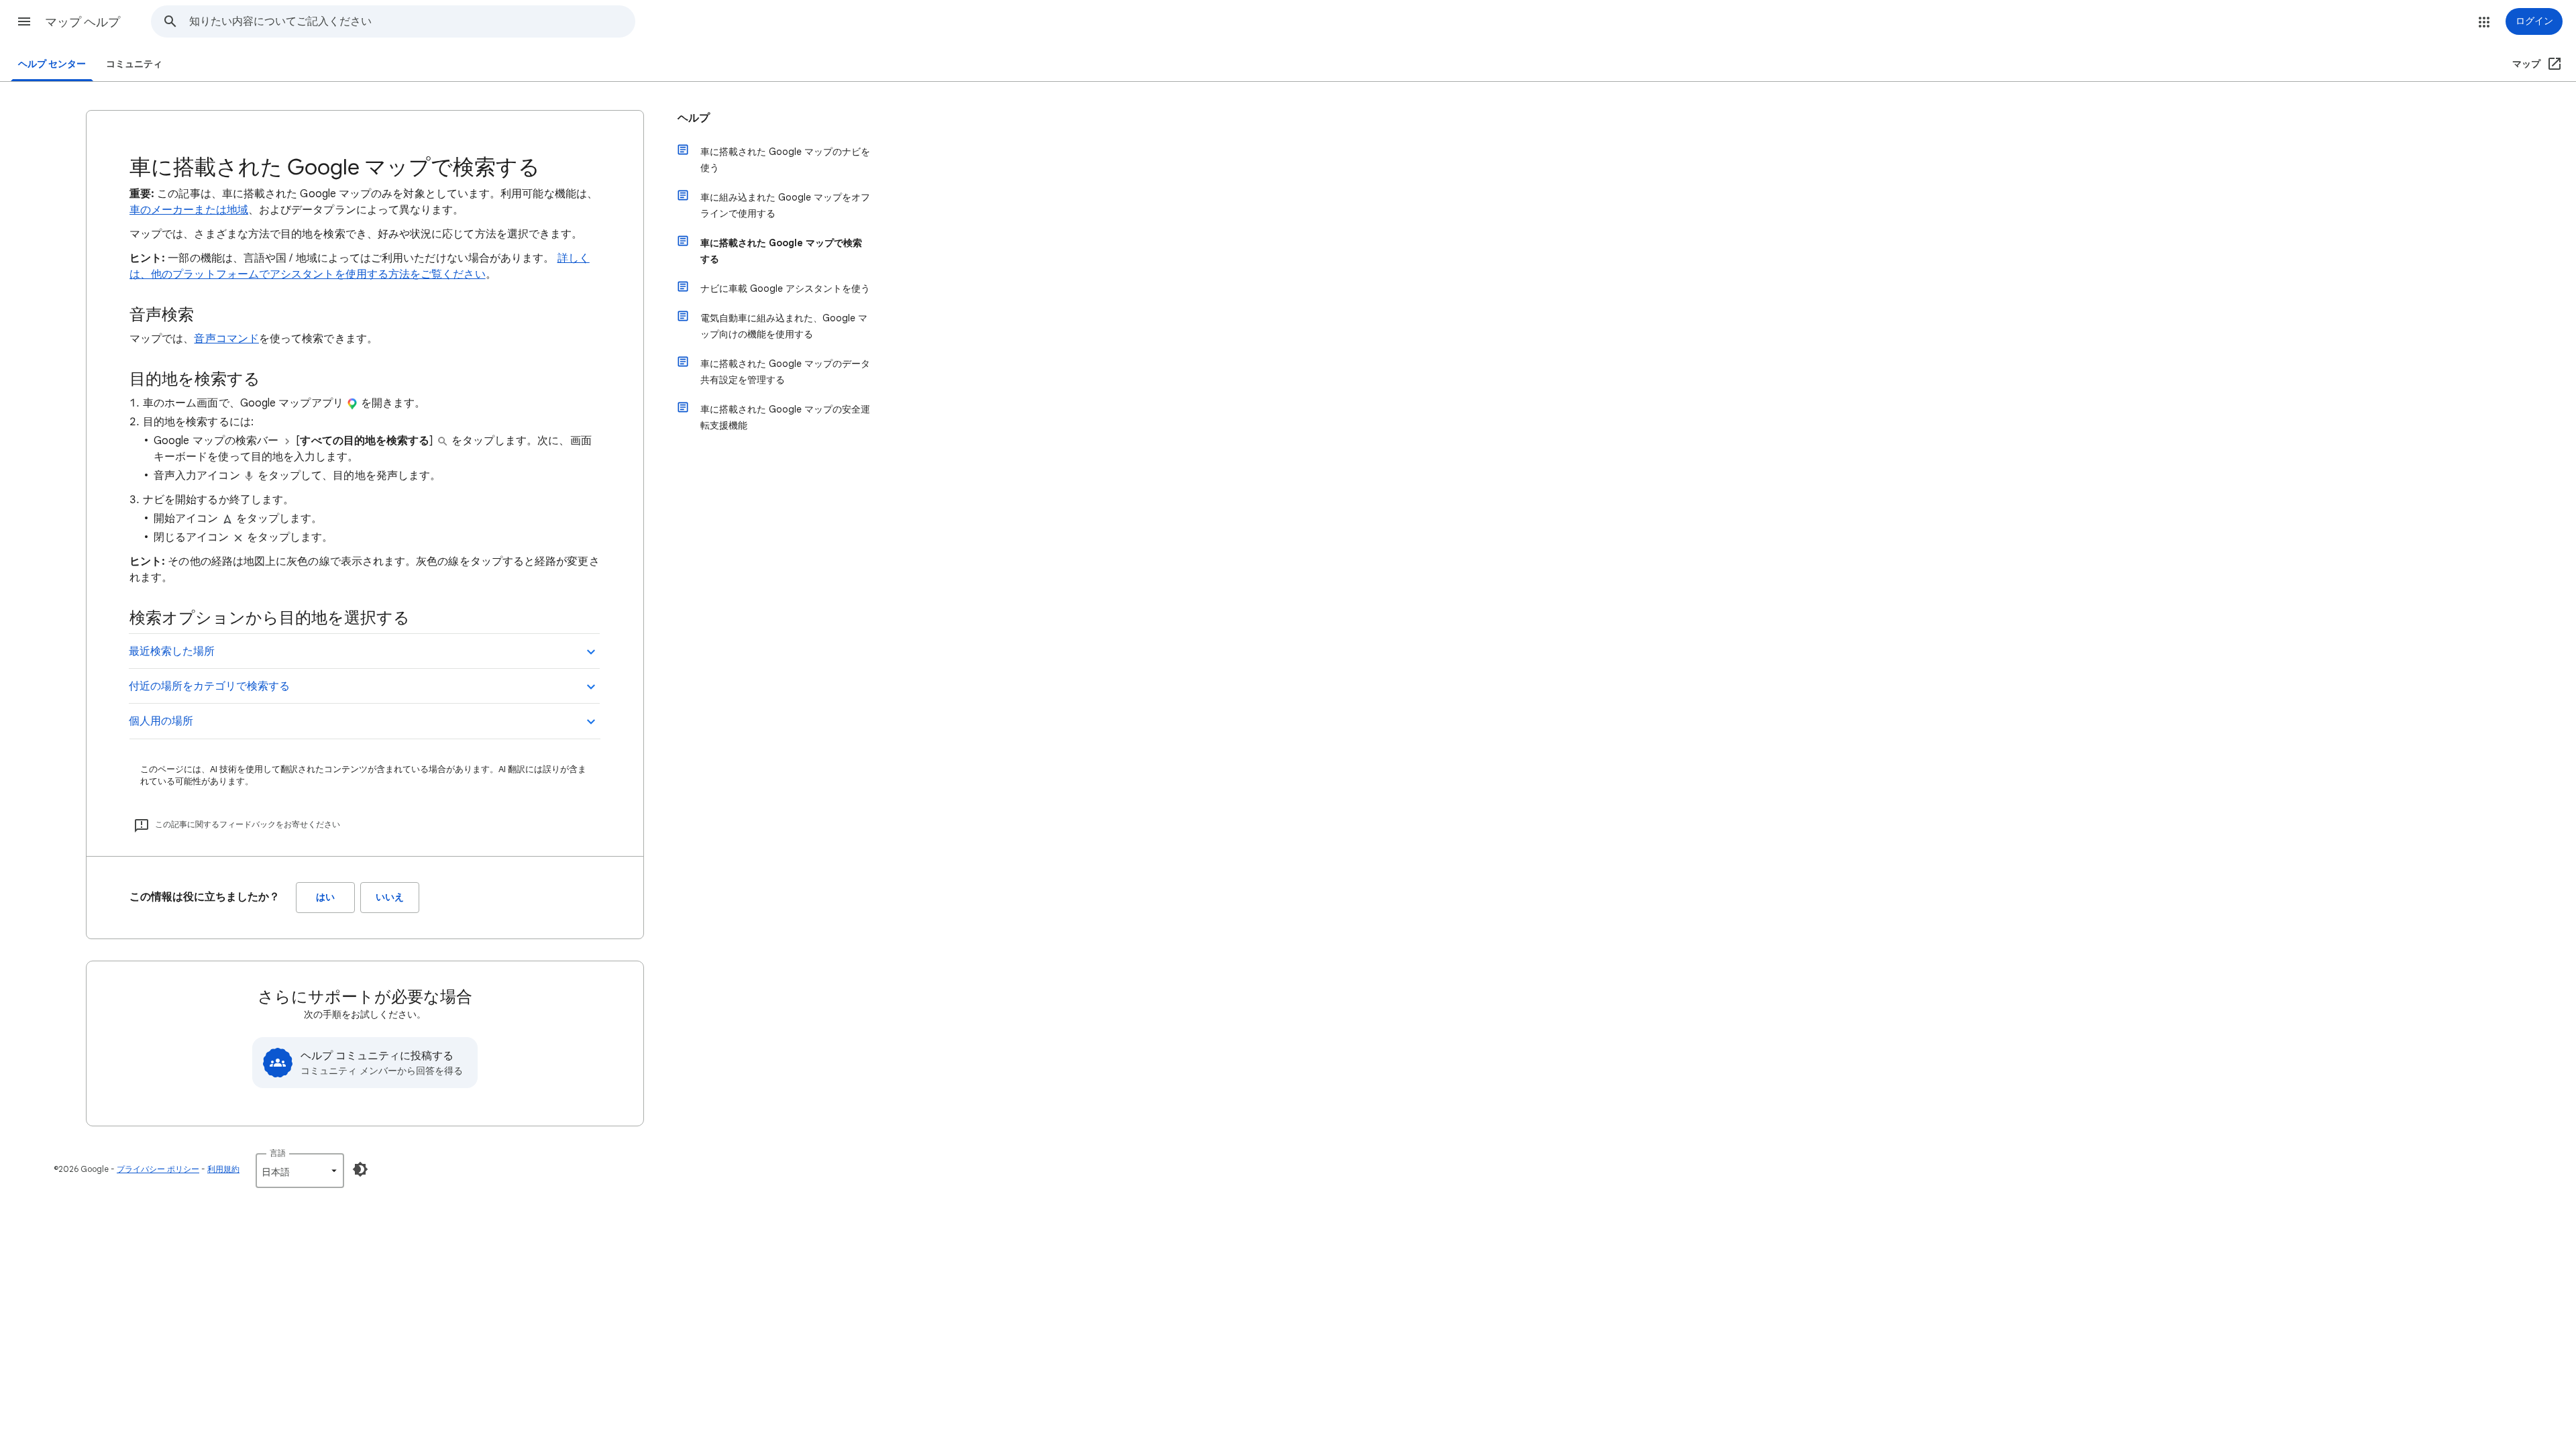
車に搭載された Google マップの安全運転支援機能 (785, 417)
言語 (278, 1153)
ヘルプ (694, 118)
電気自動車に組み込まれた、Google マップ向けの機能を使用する (784, 326)
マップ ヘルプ (83, 22)
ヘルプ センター (52, 64)
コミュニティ (134, 64)
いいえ (390, 897)
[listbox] (300, 1171)
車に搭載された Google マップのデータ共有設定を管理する (785, 372)
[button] (24, 21)
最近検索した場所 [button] (172, 651)
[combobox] (412, 21)
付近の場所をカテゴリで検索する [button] (209, 686)
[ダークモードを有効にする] (360, 1169)
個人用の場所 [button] (161, 721)
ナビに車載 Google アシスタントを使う (785, 288)
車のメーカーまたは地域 (189, 210)
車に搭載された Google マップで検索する (781, 251)
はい (325, 897)
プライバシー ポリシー (158, 1169)
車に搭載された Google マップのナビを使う (785, 160)
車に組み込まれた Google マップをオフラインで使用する (785, 205)
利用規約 (223, 1169)
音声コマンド (226, 339)
